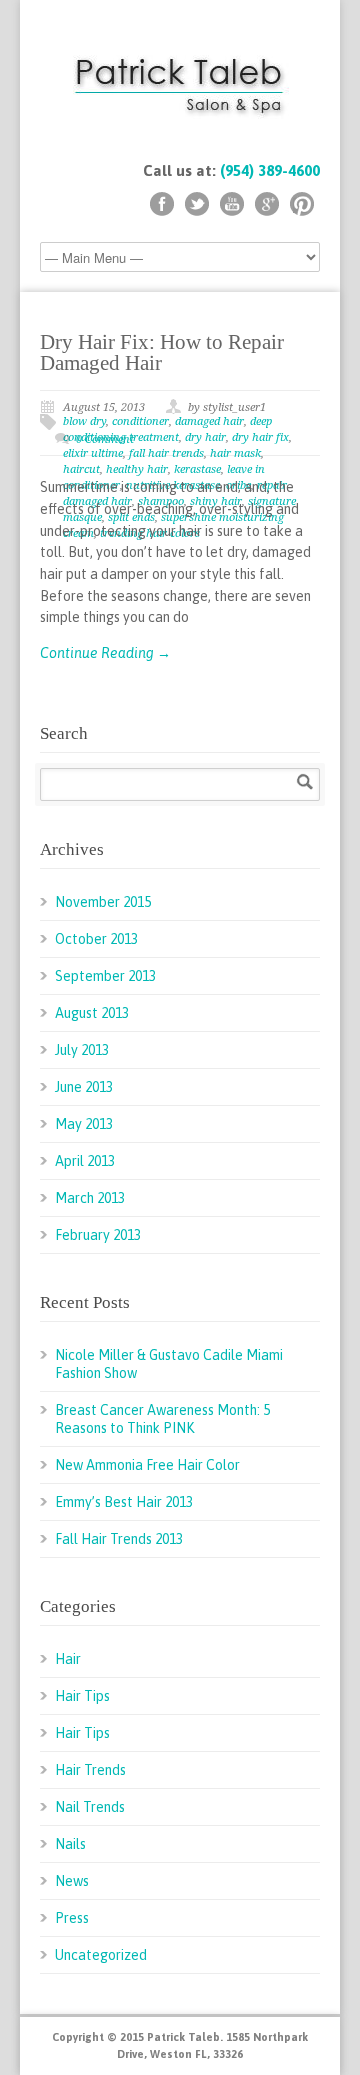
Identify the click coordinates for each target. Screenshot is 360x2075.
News (72, 1881)
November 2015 (103, 902)
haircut (81, 469)
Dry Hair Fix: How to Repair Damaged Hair (162, 352)
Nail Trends (90, 1807)
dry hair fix (260, 437)
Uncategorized (101, 1955)
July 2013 (82, 1050)
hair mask (235, 453)
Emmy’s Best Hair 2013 (124, 1502)
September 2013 (105, 976)
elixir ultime (93, 453)
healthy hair (137, 469)
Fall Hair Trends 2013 (119, 1539)
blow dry (84, 421)
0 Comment (105, 439)
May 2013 (84, 1124)
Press (72, 1918)
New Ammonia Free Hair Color (147, 1465)
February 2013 (98, 1235)
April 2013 (85, 1161)
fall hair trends (166, 453)
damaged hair (209, 421)
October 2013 (96, 939)
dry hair (205, 437)
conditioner (140, 421)
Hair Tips (82, 1696)
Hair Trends (90, 1770)
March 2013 (90, 1198)
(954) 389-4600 (270, 170)
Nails (70, 1844)
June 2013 (84, 1087)
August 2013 (92, 1013)
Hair (68, 1659)
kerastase (197, 469)
